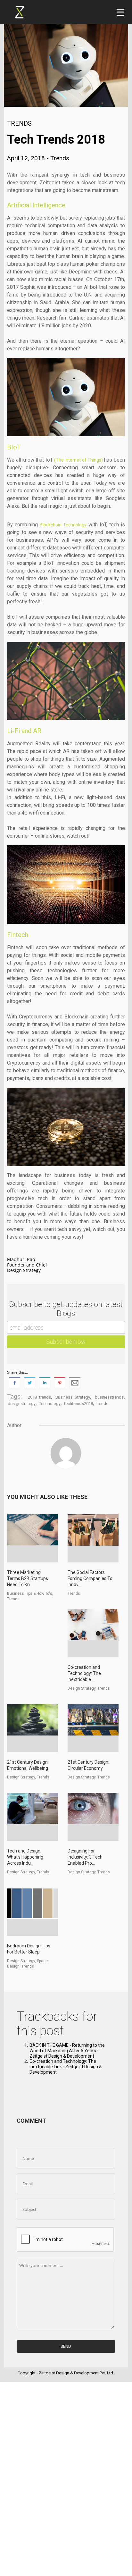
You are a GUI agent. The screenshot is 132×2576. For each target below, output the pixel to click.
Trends (19, 123)
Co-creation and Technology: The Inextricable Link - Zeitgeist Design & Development (66, 2067)
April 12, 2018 (27, 158)
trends (102, 1404)
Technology (50, 1404)
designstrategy (22, 1404)
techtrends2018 (78, 1404)
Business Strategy (73, 1397)
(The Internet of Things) (78, 460)
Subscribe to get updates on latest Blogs (66, 1309)
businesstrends (109, 1397)
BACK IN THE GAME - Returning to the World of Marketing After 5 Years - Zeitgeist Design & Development (67, 2051)
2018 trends (39, 1397)
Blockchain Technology (63, 525)
